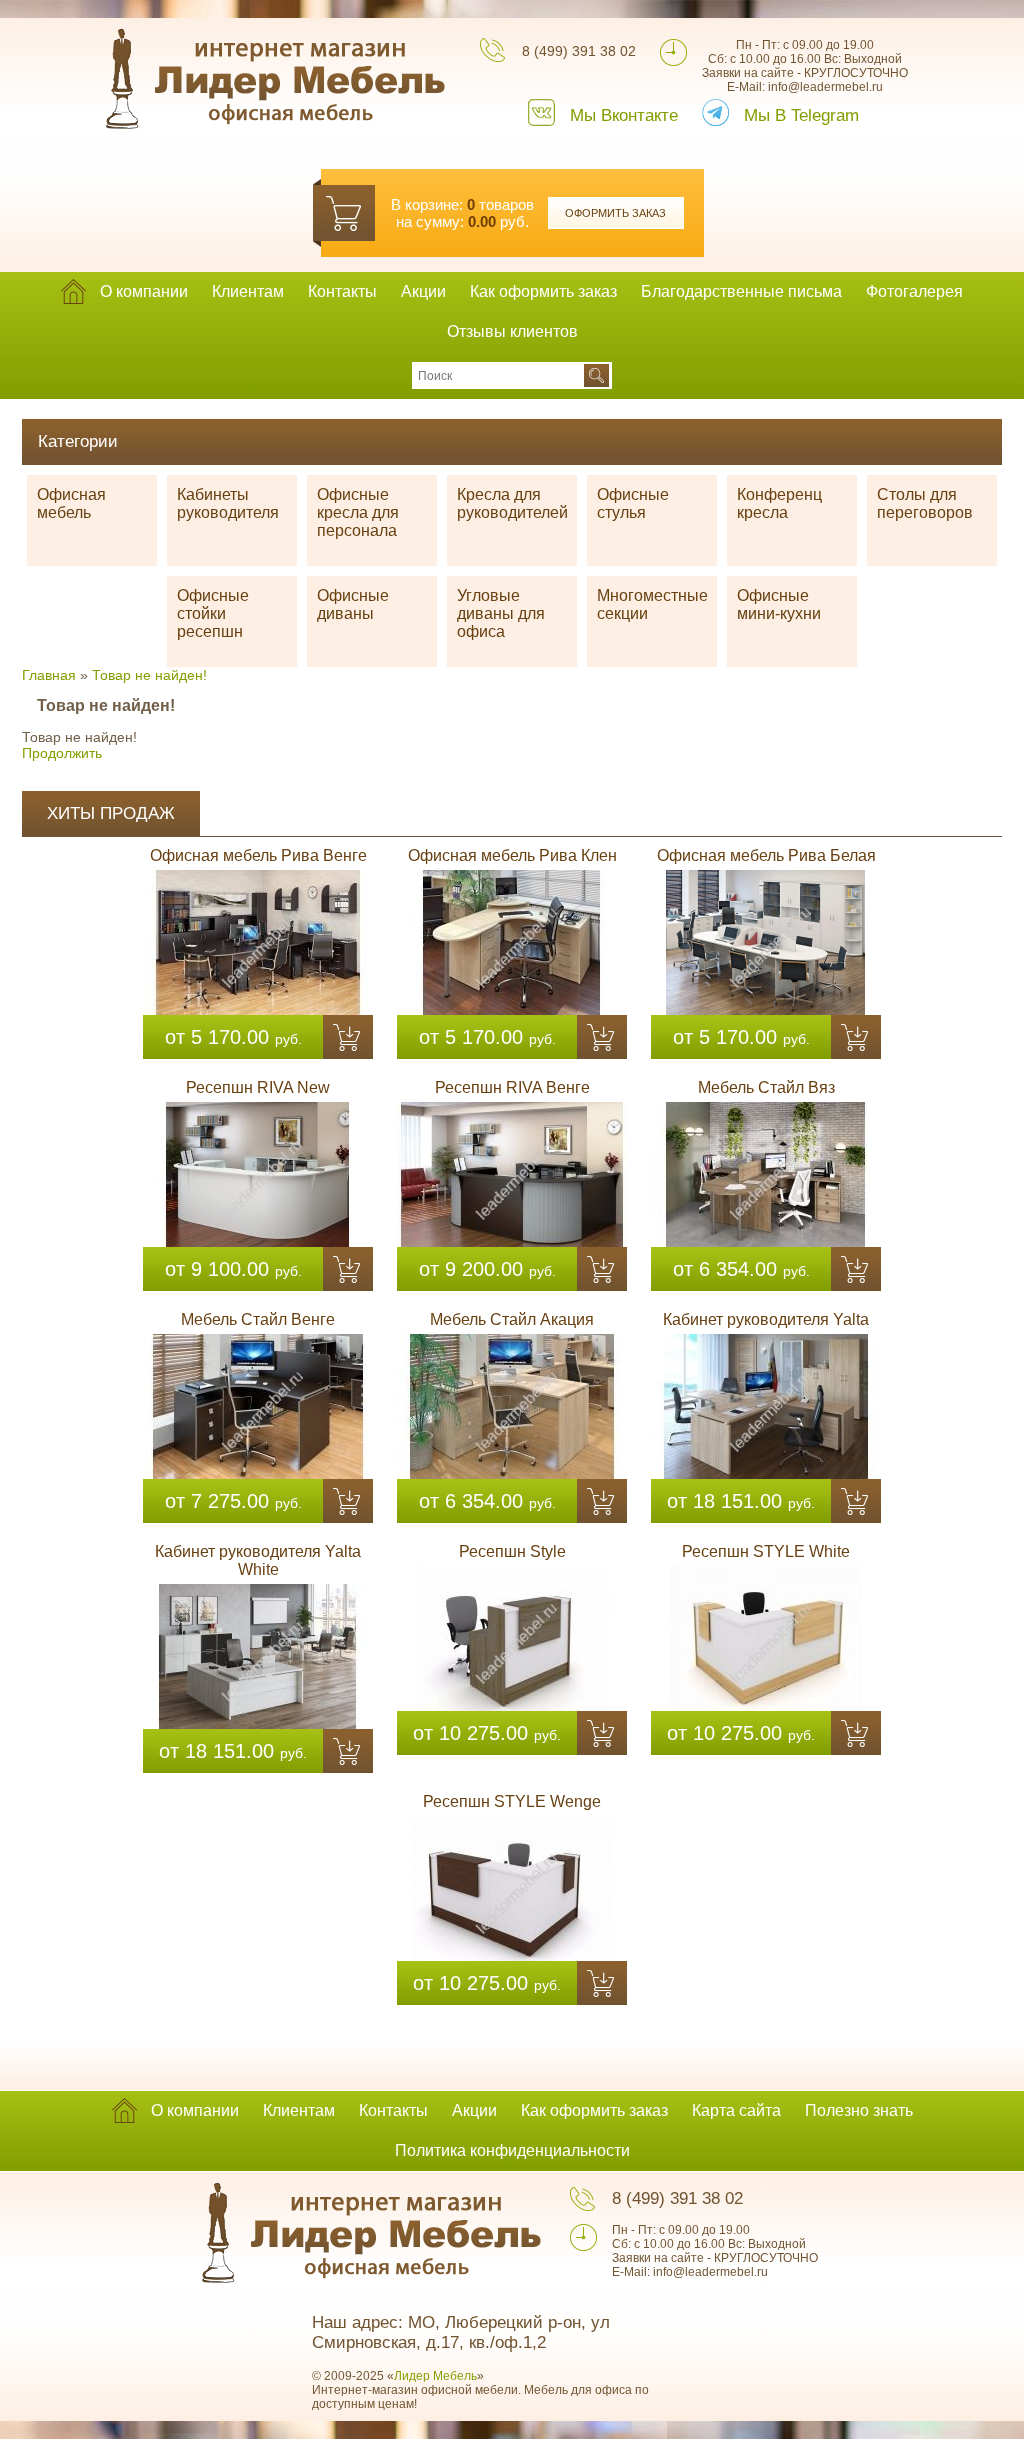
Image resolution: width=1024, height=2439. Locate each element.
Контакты (342, 291)
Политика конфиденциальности (512, 2150)
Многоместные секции (652, 604)
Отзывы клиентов (512, 331)
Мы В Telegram (801, 115)
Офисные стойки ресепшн (213, 613)
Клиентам (248, 291)
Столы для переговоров (925, 503)
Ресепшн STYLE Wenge (512, 1801)
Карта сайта (736, 2110)
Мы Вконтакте (624, 115)
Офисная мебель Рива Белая (766, 855)
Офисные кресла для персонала (358, 512)
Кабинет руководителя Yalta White (258, 1560)
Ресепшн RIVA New (258, 1087)
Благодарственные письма (741, 291)
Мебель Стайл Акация (512, 1319)
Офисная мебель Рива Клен (512, 855)
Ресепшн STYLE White (766, 1551)
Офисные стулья (633, 503)
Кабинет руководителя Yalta (766, 1319)
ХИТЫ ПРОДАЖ (111, 813)
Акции (423, 291)
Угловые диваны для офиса (501, 613)
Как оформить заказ (543, 291)
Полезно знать (859, 2110)
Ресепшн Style (512, 1551)
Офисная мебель (71, 503)
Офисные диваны (353, 604)
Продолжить (62, 753)
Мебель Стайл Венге (258, 1319)
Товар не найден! (149, 675)
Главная (49, 675)
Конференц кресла (779, 503)
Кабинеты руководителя (228, 503)
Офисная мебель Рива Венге (258, 855)
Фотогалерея (914, 291)
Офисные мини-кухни (779, 604)
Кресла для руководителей (512, 503)
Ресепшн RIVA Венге (512, 1087)
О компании (144, 291)
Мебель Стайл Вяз (766, 1087)
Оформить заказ (615, 213)
